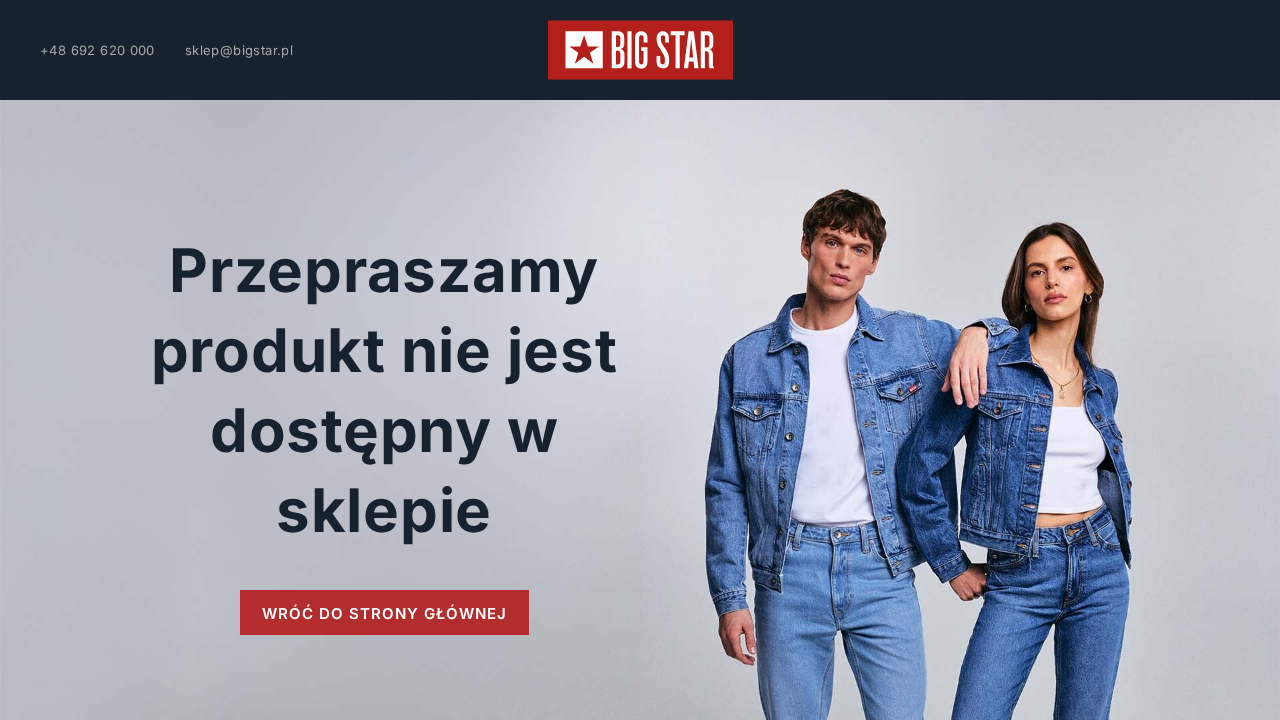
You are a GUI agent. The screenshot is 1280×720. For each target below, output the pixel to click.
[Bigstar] (640, 50)
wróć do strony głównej (384, 613)
